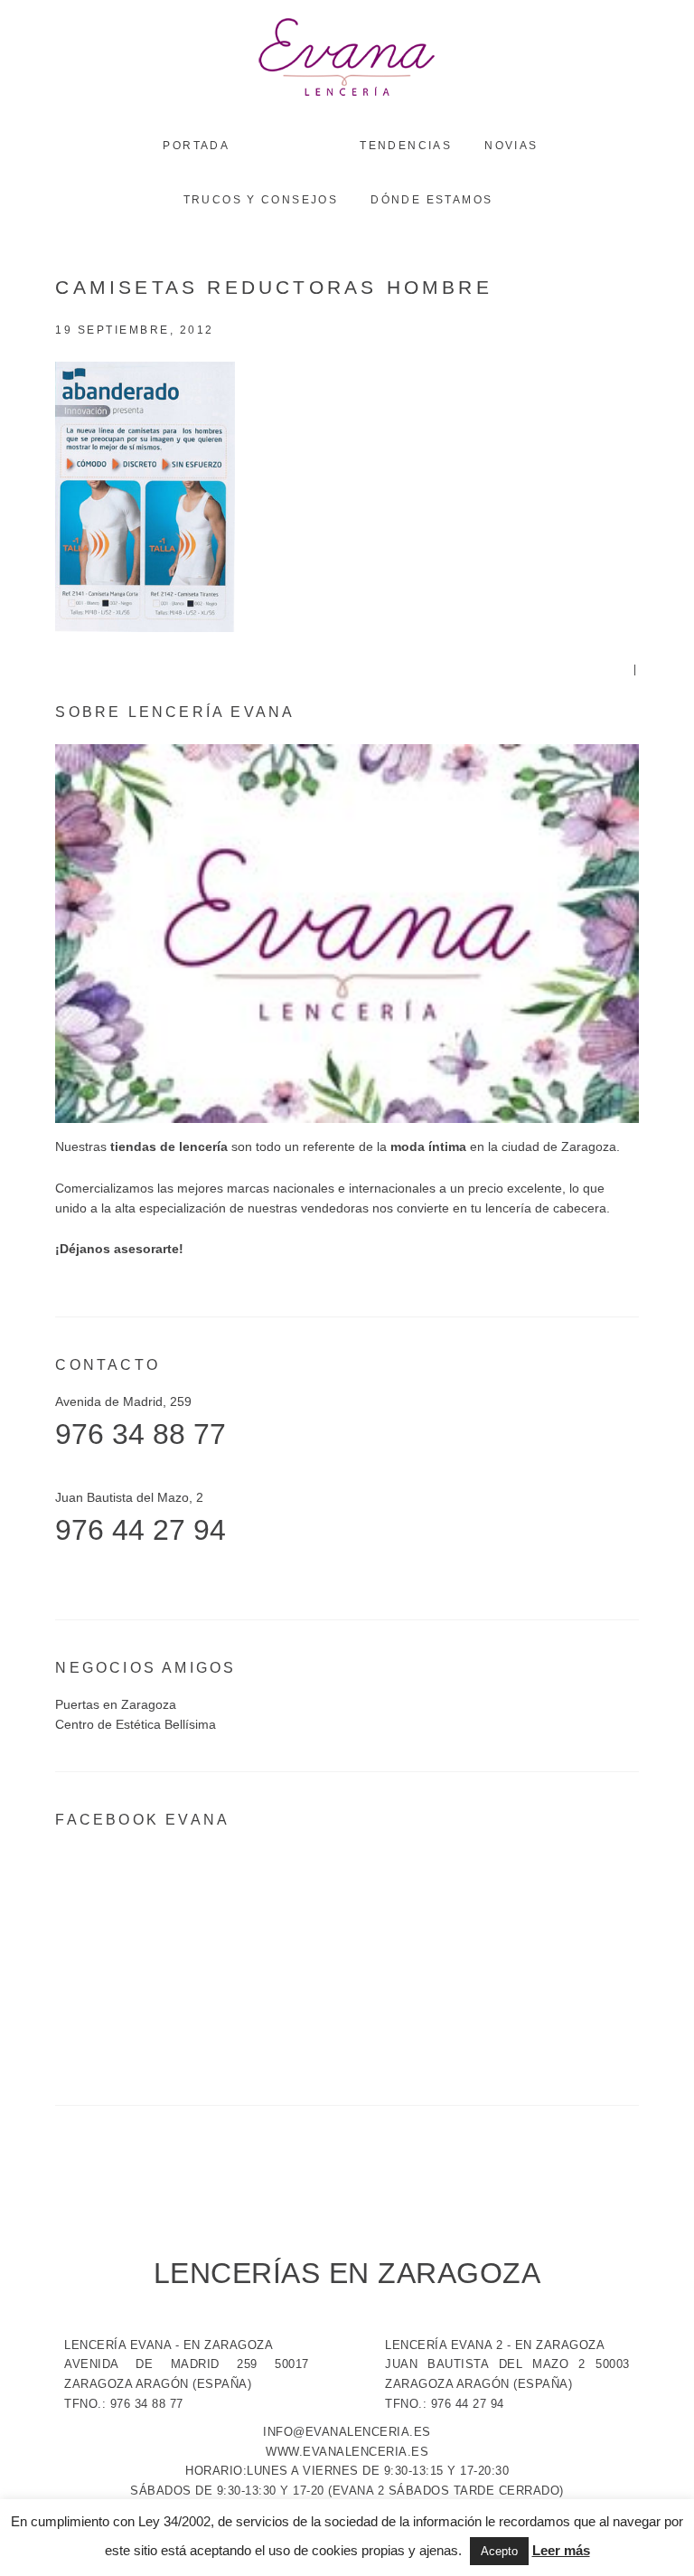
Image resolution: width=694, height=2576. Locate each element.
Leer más (561, 2550)
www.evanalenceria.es (347, 2452)
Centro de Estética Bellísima (136, 1724)
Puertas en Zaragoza (116, 1704)
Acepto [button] (499, 2551)
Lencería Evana (347, 59)
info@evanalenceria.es (347, 2432)
